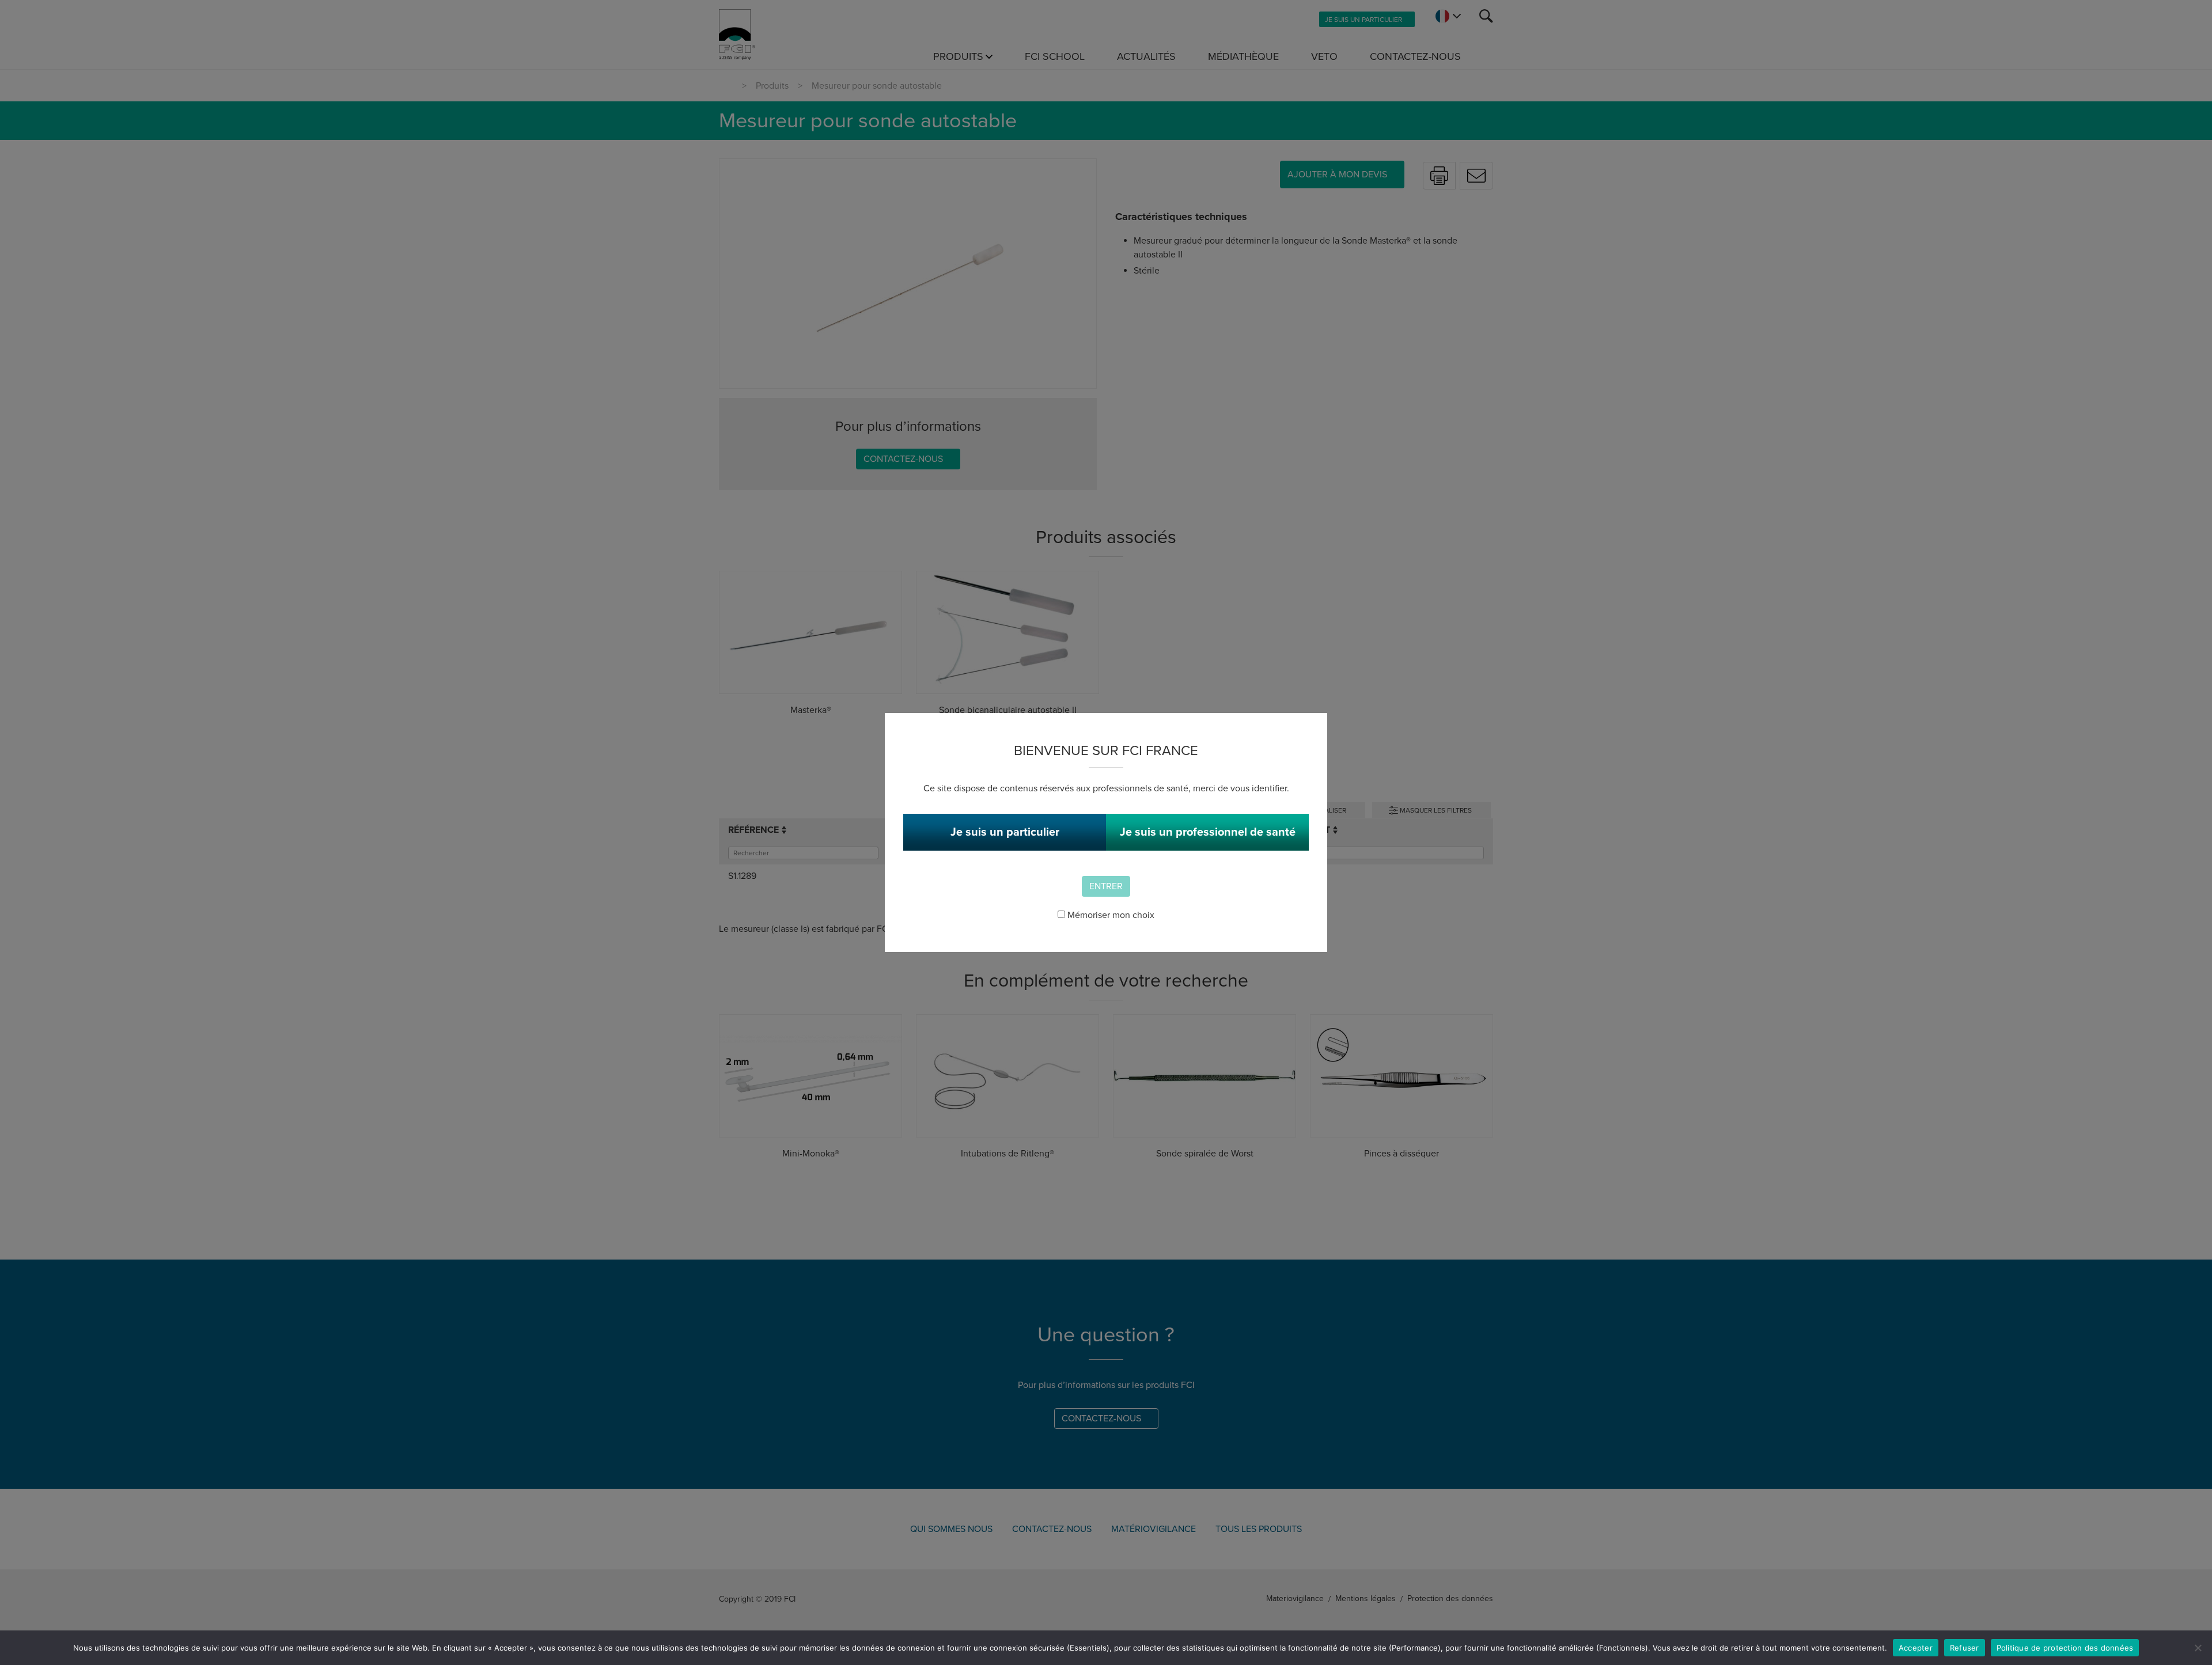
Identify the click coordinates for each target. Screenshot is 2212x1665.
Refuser (1965, 1648)
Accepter (1916, 1648)
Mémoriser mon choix (1110, 915)
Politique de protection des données (2065, 1648)
